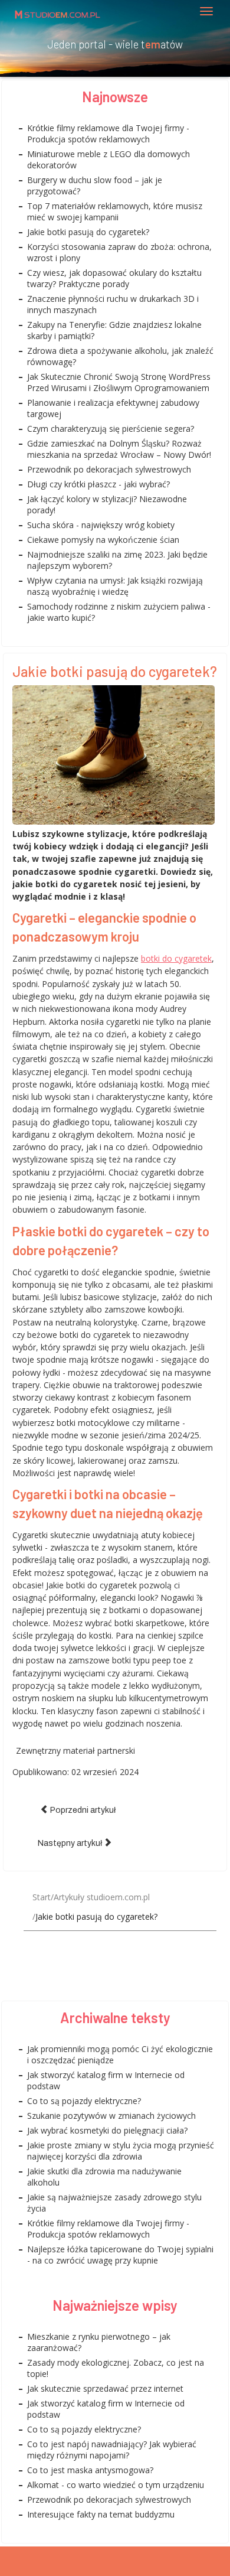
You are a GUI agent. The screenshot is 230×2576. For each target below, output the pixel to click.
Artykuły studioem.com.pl (102, 1897)
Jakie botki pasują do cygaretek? (115, 671)
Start (42, 1897)
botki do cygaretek (176, 958)
